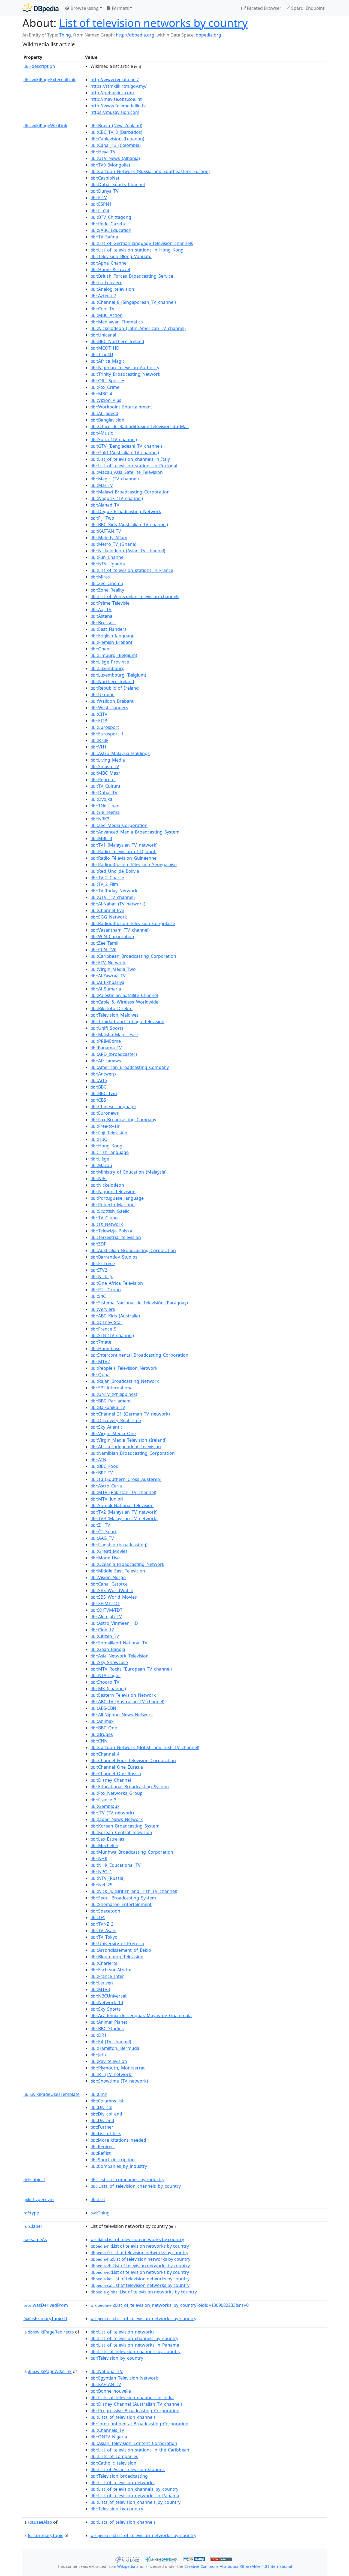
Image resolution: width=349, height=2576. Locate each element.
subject (34, 2180)
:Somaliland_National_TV (119, 1643)
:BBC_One (104, 1728)
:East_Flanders (109, 629)
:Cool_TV (103, 309)
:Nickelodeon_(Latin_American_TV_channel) (138, 328)
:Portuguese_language (117, 1198)
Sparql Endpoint (307, 8)
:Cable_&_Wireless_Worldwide (124, 1002)
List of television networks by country (153, 23)
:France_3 (103, 1800)
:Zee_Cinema (107, 583)
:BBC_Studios (107, 2029)
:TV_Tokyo (104, 1937)
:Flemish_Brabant (112, 642)
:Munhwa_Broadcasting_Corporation (132, 1852)
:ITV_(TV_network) (112, 1813)
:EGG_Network (109, 917)
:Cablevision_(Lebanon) (117, 139)
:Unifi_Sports (107, 1028)
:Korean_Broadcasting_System (125, 1826)
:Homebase (106, 1348)
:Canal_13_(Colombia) (116, 145)
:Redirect (103, 2147)
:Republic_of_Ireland (115, 688)
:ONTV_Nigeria (109, 2437)
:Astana (101, 616)
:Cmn (99, 2094)
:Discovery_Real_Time (116, 1420)
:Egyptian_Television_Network (124, 2378)
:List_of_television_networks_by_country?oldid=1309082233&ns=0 (170, 2305)
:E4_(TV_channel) (111, 2042)
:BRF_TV (102, 1473)
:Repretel (103, 780)
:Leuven (102, 1983)
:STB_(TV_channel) (112, 1335)
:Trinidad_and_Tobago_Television (127, 1022)
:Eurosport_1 (107, 734)
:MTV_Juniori (107, 1499)
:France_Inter (107, 1976)
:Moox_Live (105, 1558)
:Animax (102, 1721)
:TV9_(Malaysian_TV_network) (124, 1519)
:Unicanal (103, 335)
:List (98, 2199)
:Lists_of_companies (114, 2456)
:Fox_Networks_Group (117, 1793)
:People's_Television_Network (124, 1368)
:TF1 (98, 1917)
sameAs (35, 2239)
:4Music (102, 433)
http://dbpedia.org (135, 35)
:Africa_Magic (108, 361)
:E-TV (99, 198)
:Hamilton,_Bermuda (115, 2048)
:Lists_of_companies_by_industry (127, 2180)
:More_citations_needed (118, 2140)
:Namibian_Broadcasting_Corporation (133, 1453)
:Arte (99, 1080)
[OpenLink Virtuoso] (127, 2559)
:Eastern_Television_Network (123, 1695)
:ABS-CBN (103, 1708)
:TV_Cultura (106, 786)
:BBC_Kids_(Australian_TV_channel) (129, 525)
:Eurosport (105, 727)
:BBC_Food (105, 1466)
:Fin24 (100, 211)
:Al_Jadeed (104, 413)
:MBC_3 (101, 838)
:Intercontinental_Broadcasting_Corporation (139, 1355)
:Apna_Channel (109, 263)
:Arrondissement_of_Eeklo (121, 1950)
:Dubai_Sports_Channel (118, 184)
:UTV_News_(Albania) (115, 158)
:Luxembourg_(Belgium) (118, 675)
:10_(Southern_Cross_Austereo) (126, 1479)
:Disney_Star (106, 1322)
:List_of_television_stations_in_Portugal (134, 466)
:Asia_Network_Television (120, 1656)
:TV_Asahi (103, 1931)
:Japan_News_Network (117, 1819)
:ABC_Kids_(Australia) (115, 1316)
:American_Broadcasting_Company (130, 1067)
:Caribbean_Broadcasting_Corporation (133, 956)
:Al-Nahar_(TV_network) (118, 904)
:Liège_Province (110, 662)
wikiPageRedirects (51, 2332)
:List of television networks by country (137, 2239)
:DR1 (99, 2035)
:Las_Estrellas (107, 1839)
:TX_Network (107, 1224)
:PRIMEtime (106, 1041)
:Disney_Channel (111, 1780)
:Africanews (106, 1061)
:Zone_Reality (107, 590)
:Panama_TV (106, 1048)
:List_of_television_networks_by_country (143, 2319)
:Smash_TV (105, 766)
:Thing (100, 2213)
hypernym (39, 2199)
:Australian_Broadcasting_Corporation (133, 1250)
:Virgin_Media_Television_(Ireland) (129, 1440)
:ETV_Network (108, 963)
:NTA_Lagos (106, 1675)
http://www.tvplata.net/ (115, 80)
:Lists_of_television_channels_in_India (132, 2398)
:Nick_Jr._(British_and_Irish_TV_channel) (134, 1891)
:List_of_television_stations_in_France (132, 570)
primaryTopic (46, 2535)
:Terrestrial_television (116, 1237)
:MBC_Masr (105, 773)
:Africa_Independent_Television (126, 1447)
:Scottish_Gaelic (110, 1211)
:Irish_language (110, 1152)
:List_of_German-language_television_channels (142, 243)
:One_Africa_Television (117, 1283)
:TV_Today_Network (114, 891)
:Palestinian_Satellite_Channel (124, 995)
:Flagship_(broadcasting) (119, 1545)
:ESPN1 (101, 204)
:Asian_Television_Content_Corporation (134, 2443)
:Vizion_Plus (106, 400)
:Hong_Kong (106, 1146)
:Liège (100, 1159)
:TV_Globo (104, 1218)
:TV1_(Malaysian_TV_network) (124, 845)
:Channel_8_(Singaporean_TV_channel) (133, 302)
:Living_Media (108, 760)
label (33, 2226)
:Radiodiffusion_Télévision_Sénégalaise (134, 865)
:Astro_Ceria (106, 1486)
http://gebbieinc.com (112, 93)
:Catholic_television (113, 2463)
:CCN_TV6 (103, 950)
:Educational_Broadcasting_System (130, 1787)
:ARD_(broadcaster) (114, 1054)
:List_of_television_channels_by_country (134, 2338)
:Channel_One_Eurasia (117, 1767)
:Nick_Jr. (102, 1277)
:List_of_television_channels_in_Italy (130, 459)
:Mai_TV (102, 485)
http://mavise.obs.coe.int (116, 99)
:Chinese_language (113, 1107)
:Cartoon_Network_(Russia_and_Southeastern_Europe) (150, 171)
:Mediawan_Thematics (117, 322)
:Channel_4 (105, 1754)
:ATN (98, 1460)
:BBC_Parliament (111, 1401)
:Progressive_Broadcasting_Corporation (135, 2411)
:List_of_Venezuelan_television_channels (135, 596)
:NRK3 (100, 819)
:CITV (99, 714)
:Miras (100, 577)
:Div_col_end (106, 2114)
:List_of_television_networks (123, 2332)
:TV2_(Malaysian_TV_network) (124, 1512)
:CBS (98, 1100)
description (39, 66)
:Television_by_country (117, 2358)
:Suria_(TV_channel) (114, 440)
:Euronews (105, 1113)
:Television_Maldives (115, 1015)
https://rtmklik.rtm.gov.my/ (119, 86)
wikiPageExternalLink (49, 80)
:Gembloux (105, 1806)
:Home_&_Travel (110, 269)
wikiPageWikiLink (45, 126)
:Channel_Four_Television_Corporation (133, 1760)
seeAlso (40, 2522)
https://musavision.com (115, 112)
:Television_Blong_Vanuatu (121, 256)
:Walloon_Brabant (112, 701)
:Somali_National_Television (122, 1505)
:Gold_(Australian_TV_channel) (125, 453)
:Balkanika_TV (108, 1407)
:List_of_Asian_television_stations (128, 2469)
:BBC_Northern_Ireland (117, 341)
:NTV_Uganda (108, 564)
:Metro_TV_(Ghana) (113, 544)
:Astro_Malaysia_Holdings (120, 753)
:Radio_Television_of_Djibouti (124, 851)
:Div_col (101, 2107)
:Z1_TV (100, 1525)
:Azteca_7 (103, 296)
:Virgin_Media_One (113, 1434)
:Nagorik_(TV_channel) (117, 498)
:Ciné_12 (102, 1630)
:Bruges (102, 1734)
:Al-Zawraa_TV (108, 976)
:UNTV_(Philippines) (114, 1394)
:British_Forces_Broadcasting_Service (132, 276)
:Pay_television (109, 2061)
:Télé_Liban (105, 806)
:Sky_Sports (106, 2009)
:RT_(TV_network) (112, 2074)
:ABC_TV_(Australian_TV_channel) (127, 1702)
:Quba (100, 1375)
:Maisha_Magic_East (114, 1035)
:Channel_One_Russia (116, 1774)
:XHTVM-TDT (106, 1610)
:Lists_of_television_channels (123, 2417)
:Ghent (101, 649)
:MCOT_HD (105, 348)
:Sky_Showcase (109, 1662)
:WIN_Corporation (112, 937)
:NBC (99, 1178)
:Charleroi (104, 1963)
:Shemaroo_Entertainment (121, 1904)
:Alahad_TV (105, 505)
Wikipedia (126, 2566)
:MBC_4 (101, 394)
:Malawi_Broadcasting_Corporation (130, 492)
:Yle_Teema (105, 812)
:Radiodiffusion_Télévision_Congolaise (133, 923)
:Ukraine (103, 695)
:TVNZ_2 (102, 1924)
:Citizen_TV (105, 1636)
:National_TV (107, 2371)
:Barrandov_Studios (114, 1257)
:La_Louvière (106, 283)
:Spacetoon (105, 1911)
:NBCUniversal (108, 1996)
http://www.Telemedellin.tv (118, 106)
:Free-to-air (105, 1126)
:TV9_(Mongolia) (110, 165)
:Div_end (102, 2120)
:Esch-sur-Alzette (111, 1970)
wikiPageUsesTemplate (52, 2094)
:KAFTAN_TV (106, 531)
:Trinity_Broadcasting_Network (125, 374)
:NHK (99, 1859)
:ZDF (98, 1244)
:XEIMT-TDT (105, 1604)
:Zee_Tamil (104, 943)
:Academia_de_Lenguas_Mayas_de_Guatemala (141, 2016)
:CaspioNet (105, 178)
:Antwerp (103, 1074)
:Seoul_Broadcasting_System (123, 1898)
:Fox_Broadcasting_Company (123, 1120)
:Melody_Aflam (109, 538)
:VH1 (99, 747)
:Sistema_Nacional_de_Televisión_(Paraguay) (139, 1303)
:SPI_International (112, 1388)
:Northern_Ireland (112, 681)
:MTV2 (100, 1362)
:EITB (99, 721)
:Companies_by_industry (119, 2166)
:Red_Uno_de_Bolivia (115, 871)
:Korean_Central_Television (121, 1832)
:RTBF (99, 740)
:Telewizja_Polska (111, 1231)
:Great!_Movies (109, 1551)
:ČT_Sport (104, 1532)
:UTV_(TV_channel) (113, 897)
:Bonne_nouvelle (111, 2391)
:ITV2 (99, 1270)
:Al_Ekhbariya (107, 982)
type (31, 2213)
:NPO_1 (101, 1872)
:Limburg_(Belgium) (114, 655)
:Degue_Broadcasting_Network (126, 511)
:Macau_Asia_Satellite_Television (127, 472)
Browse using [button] (84, 8)
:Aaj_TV (101, 610)
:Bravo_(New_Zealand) (116, 126)
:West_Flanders (109, 708)
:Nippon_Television (113, 1192)
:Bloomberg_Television (117, 1957)
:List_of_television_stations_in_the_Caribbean (140, 2450)
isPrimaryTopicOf (45, 2319)
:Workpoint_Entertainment (121, 407)
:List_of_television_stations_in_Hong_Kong (137, 250)
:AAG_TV (102, 1538)
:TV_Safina (104, 237)
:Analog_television (112, 289)
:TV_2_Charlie (107, 878)
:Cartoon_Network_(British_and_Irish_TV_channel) (145, 1747)
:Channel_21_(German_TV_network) (130, 1414)
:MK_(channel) (108, 1689)
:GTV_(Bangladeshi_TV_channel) (126, 446)
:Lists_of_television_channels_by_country (136, 2186)
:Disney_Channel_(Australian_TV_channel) (136, 2404)
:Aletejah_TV (106, 1617)
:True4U (102, 354)
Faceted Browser (264, 8)
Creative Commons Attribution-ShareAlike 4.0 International (238, 2566)
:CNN (99, 1741)
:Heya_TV (103, 152)
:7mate (101, 1342)
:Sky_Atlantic (107, 1427)
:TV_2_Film (104, 884)
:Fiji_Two (102, 518)
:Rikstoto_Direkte (112, 1008)
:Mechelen (104, 1845)
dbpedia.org (208, 35)
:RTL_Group (106, 1290)
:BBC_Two (104, 1093)
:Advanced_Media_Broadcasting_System (135, 832)
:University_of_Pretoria (117, 1944)
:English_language (112, 636)
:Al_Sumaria (106, 989)
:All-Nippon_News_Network (122, 1715)
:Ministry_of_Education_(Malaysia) (129, 1172)
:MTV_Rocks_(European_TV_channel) (131, 1669)
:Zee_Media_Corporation (119, 825)
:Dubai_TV (104, 793)
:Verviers (103, 1309)
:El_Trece (103, 1263)
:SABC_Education (111, 230)
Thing (65, 35)
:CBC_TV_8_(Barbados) (116, 132)
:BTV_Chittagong (111, 217)
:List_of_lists (106, 2133)
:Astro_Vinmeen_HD (114, 1623)
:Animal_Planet (109, 2022)
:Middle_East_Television (118, 1571)
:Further (102, 2127)
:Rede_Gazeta (108, 224)
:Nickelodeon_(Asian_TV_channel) (128, 551)
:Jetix (99, 2055)
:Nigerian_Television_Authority (125, 368)
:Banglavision (107, 420)
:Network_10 (107, 2002)
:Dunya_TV (105, 191)
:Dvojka (101, 799)
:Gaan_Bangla (108, 1649)
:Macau (101, 1165)
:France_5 (103, 1329)
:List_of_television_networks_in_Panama (135, 2345)
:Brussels (103, 623)
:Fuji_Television (109, 1133)
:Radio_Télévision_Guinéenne (124, 858)
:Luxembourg (108, 668)
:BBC (98, 1087)
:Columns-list (107, 2101)
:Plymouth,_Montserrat (118, 2068)
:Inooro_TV (105, 1682)
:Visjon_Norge (108, 1577)
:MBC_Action (107, 315)
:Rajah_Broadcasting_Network (125, 1381)
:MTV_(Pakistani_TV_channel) (123, 1492)
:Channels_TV (107, 2430)
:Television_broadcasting (119, 2476)
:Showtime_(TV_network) (119, 2081)
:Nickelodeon (107, 1185)
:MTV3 (100, 1989)
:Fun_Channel (108, 557)
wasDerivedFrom (46, 2305)
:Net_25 (101, 1885)
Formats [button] (120, 8)
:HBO (99, 1139)
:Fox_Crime (105, 387)
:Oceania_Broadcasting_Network (127, 1564)
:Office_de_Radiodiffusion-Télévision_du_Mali (140, 426)
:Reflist (101, 2153)
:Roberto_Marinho (113, 1205)
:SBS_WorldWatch (112, 1590)
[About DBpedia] (40, 8)
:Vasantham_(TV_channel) (120, 930)
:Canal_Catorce (109, 1584)
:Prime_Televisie (110, 603)
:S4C (98, 1296)
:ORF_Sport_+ (107, 381)
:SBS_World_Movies (114, 1597)
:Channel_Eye (107, 910)
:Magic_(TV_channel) (115, 479)
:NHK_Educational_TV (116, 1865)
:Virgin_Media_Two (113, 969)
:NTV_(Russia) (108, 1878)
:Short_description (113, 2160)
